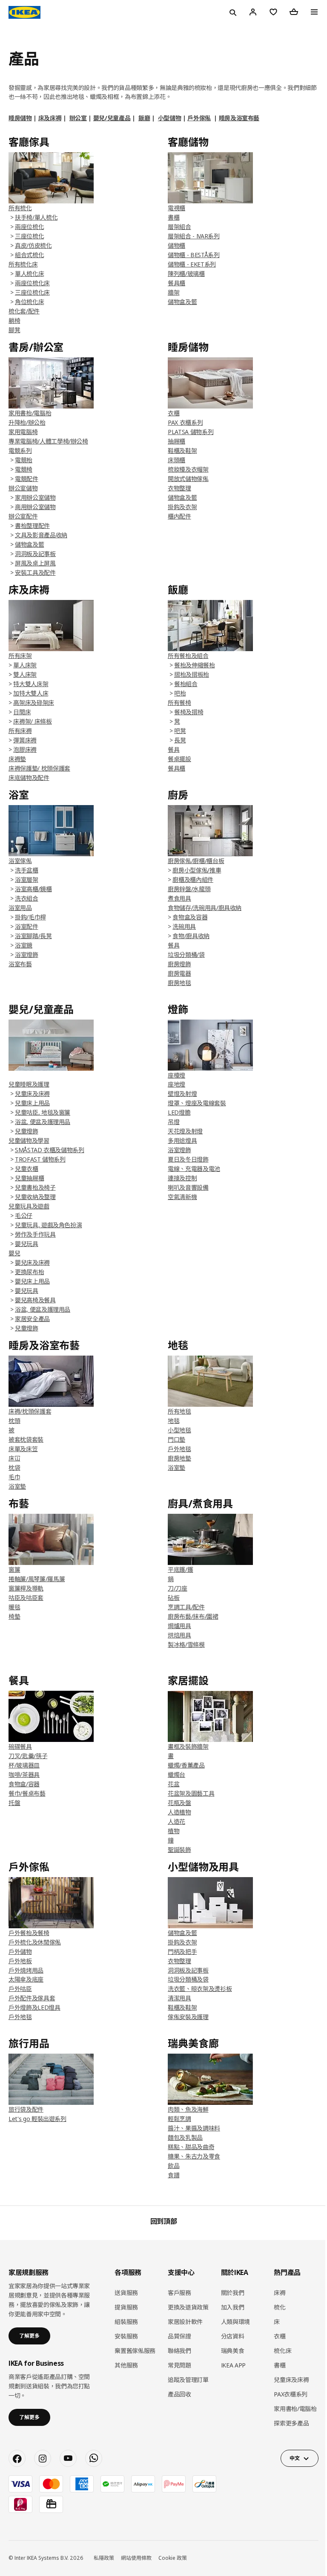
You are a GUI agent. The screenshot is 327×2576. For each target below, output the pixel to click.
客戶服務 (179, 2293)
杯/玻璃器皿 (24, 1765)
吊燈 (174, 1122)
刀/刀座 (178, 1588)
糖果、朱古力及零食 (194, 2156)
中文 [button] (294, 2458)
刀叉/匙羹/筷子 (28, 1756)
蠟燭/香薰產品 (186, 1765)
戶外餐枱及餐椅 (29, 1933)
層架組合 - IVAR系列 (194, 236)
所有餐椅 (179, 703)
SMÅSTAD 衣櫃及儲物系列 (50, 1150)
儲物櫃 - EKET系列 (192, 264)
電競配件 (27, 479)
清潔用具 (179, 1998)
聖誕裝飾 (179, 1850)
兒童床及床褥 (32, 1094)
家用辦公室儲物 (35, 497)
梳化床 (283, 2351)
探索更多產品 (291, 2423)
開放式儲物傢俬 (188, 479)
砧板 (174, 1598)
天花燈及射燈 (185, 1131)
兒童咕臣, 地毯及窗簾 (43, 1112)
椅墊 (14, 1616)
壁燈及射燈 (182, 1094)
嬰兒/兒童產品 (112, 118)
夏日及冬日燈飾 (188, 1159)
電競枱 (24, 460)
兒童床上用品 (32, 1103)
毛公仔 (24, 1216)
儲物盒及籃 (182, 302)
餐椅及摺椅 (189, 712)
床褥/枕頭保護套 (30, 1411)
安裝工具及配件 (35, 572)
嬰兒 (14, 1253)
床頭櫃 (176, 460)
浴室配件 (27, 926)
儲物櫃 (176, 245)
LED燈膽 (179, 1112)
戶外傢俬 (199, 118)
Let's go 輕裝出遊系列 (37, 2119)
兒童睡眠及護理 (29, 1084)
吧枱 (180, 693)
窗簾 (14, 1569)
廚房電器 (179, 973)
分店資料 (233, 2336)
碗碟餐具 (20, 1746)
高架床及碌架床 (34, 703)
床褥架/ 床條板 (32, 721)
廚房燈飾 (179, 964)
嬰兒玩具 (27, 1244)
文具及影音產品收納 (41, 535)
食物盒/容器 (24, 1784)
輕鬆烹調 (179, 2119)
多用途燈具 (182, 1140)
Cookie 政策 (173, 2558)
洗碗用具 (184, 926)
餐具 (174, 945)
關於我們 (233, 2293)
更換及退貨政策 (188, 2307)
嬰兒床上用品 (32, 1281)
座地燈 (176, 1084)
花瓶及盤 (179, 1803)
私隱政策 (104, 2558)
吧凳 (180, 731)
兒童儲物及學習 (29, 1140)
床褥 (280, 2293)
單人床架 (25, 665)
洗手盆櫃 (27, 870)
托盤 (14, 1803)
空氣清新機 (182, 1197)
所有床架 (20, 656)
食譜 (174, 2175)
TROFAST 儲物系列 (40, 1159)
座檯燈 (176, 1075)
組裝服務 (126, 2322)
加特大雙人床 (31, 693)
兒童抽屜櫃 (29, 1178)
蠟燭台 (176, 1775)
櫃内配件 (179, 516)
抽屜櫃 (176, 441)
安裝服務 (126, 2336)
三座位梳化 (29, 236)
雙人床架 (25, 674)
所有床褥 (20, 731)
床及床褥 (50, 118)
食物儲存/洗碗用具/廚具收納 (205, 908)
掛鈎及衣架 (182, 507)
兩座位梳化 (29, 227)
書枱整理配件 (32, 526)
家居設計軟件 (185, 2322)
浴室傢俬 (20, 861)
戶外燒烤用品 (26, 1970)
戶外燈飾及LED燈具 (34, 2007)
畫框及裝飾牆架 (188, 1746)
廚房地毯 (179, 983)
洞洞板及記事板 (35, 554)
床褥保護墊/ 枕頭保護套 (39, 768)
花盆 (174, 1784)
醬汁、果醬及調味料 (194, 2128)
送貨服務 (126, 2293)
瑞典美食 (233, 2351)
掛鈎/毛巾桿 (30, 917)
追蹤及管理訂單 (188, 2380)
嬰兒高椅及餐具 (35, 1300)
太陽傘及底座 (26, 1979)
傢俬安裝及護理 (188, 2017)
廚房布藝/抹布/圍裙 (193, 1616)
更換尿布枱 (29, 1272)
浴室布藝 (20, 964)
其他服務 (126, 2365)
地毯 (174, 1421)
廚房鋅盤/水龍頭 (189, 889)
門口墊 (176, 1439)
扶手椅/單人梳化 (36, 217)
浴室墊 (17, 1486)
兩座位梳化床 (32, 283)
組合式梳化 (29, 255)
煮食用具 (179, 898)
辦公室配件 (23, 516)
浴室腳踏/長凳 (33, 936)
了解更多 (29, 2336)
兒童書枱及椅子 (35, 1187)
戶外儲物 (20, 1952)
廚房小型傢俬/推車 (197, 870)
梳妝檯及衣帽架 (188, 469)
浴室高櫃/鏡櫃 (33, 889)
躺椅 (14, 320)
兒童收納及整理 (35, 1197)
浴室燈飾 (27, 955)
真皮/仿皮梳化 (33, 245)
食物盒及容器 (190, 917)
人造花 (176, 1821)
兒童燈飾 (27, 1131)
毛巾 (14, 1477)
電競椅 (24, 469)
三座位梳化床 (32, 292)
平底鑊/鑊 (180, 1569)
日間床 (22, 712)
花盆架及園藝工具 (191, 1793)
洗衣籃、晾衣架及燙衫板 (200, 1989)
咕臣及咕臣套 (26, 1598)
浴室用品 (20, 908)
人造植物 (179, 1812)
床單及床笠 (23, 1449)
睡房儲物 (20, 118)
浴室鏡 (24, 945)
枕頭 (14, 1421)
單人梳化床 (29, 274)
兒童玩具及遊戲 (29, 1206)
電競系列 (20, 451)
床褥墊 (17, 759)
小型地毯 (179, 1430)
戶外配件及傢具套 (32, 1998)
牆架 (174, 292)
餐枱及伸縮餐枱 (195, 665)
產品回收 (179, 2394)
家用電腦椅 (23, 432)
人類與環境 (235, 2322)
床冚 (14, 1458)
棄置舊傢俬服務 (135, 2351)
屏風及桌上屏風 (35, 563)
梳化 (280, 2307)
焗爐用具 (179, 1626)
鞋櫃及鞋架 (182, 451)
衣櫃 (174, 413)
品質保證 (179, 2336)
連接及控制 (182, 1178)
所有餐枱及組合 (188, 656)
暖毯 (14, 1607)
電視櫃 (176, 208)
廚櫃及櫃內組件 (193, 879)
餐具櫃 (176, 283)
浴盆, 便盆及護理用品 (43, 1122)
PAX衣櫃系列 (291, 2394)
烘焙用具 (179, 1635)
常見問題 (179, 2365)
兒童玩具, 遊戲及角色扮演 (48, 1225)
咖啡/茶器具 (24, 1775)
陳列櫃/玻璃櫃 (186, 274)
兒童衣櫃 (27, 1169)
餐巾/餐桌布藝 (27, 1793)
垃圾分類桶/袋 (186, 955)
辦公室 (78, 118)
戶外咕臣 (20, 1989)
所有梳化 (20, 208)
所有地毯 (179, 1411)
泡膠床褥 (25, 749)
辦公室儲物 (23, 488)
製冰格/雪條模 (186, 1644)
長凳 (180, 740)
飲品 (174, 2166)
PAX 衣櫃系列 (185, 422)
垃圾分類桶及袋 (188, 1979)
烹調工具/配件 (186, 1607)
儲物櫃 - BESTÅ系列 (194, 255)
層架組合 (179, 227)
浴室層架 (27, 879)
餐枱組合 (186, 684)
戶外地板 (20, 1961)
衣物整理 (179, 488)
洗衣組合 (27, 898)
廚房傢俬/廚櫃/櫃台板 (196, 861)
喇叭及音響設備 (188, 1187)
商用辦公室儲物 (35, 507)
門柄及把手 (182, 1952)
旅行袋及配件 (26, 2109)
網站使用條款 (136, 2558)
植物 (174, 1831)
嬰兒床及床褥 (32, 1262)
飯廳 (144, 118)
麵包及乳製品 (185, 2137)
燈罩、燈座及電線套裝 (197, 1103)
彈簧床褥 (25, 740)
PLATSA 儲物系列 (191, 432)
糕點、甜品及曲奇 (191, 2147)
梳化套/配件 (24, 311)
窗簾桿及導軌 (26, 1588)
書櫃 (174, 217)
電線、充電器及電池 (194, 1169)
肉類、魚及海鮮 (188, 2109)
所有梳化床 (23, 264)
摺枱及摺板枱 (192, 674)
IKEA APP (233, 2365)
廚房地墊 (179, 1458)
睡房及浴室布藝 (239, 118)
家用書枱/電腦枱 (30, 413)
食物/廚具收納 (191, 936)
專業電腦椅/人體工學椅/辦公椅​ (48, 441)
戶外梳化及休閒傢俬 (35, 1942)
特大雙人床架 (31, 684)
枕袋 (14, 1468)
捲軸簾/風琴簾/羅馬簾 (37, 1579)
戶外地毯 (179, 1449)
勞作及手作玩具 (35, 1234)
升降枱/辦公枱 (27, 422)
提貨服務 (126, 2307)
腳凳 (14, 330)
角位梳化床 (29, 302)
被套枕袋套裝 (26, 1439)
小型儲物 (170, 118)
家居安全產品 (32, 1319)
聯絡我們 (179, 2351)
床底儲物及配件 (29, 778)
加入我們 (233, 2307)
